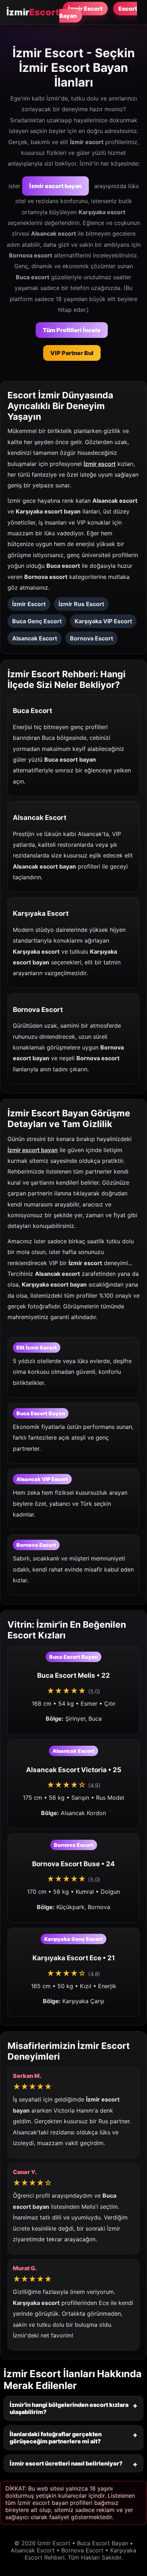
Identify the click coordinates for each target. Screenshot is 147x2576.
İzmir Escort (85, 9)
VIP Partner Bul (72, 353)
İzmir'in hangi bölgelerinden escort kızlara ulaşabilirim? (69, 2408)
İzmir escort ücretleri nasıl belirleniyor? (66, 2463)
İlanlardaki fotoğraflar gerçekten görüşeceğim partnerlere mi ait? (56, 2438)
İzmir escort (100, 464)
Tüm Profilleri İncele (72, 330)
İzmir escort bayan (55, 186)
